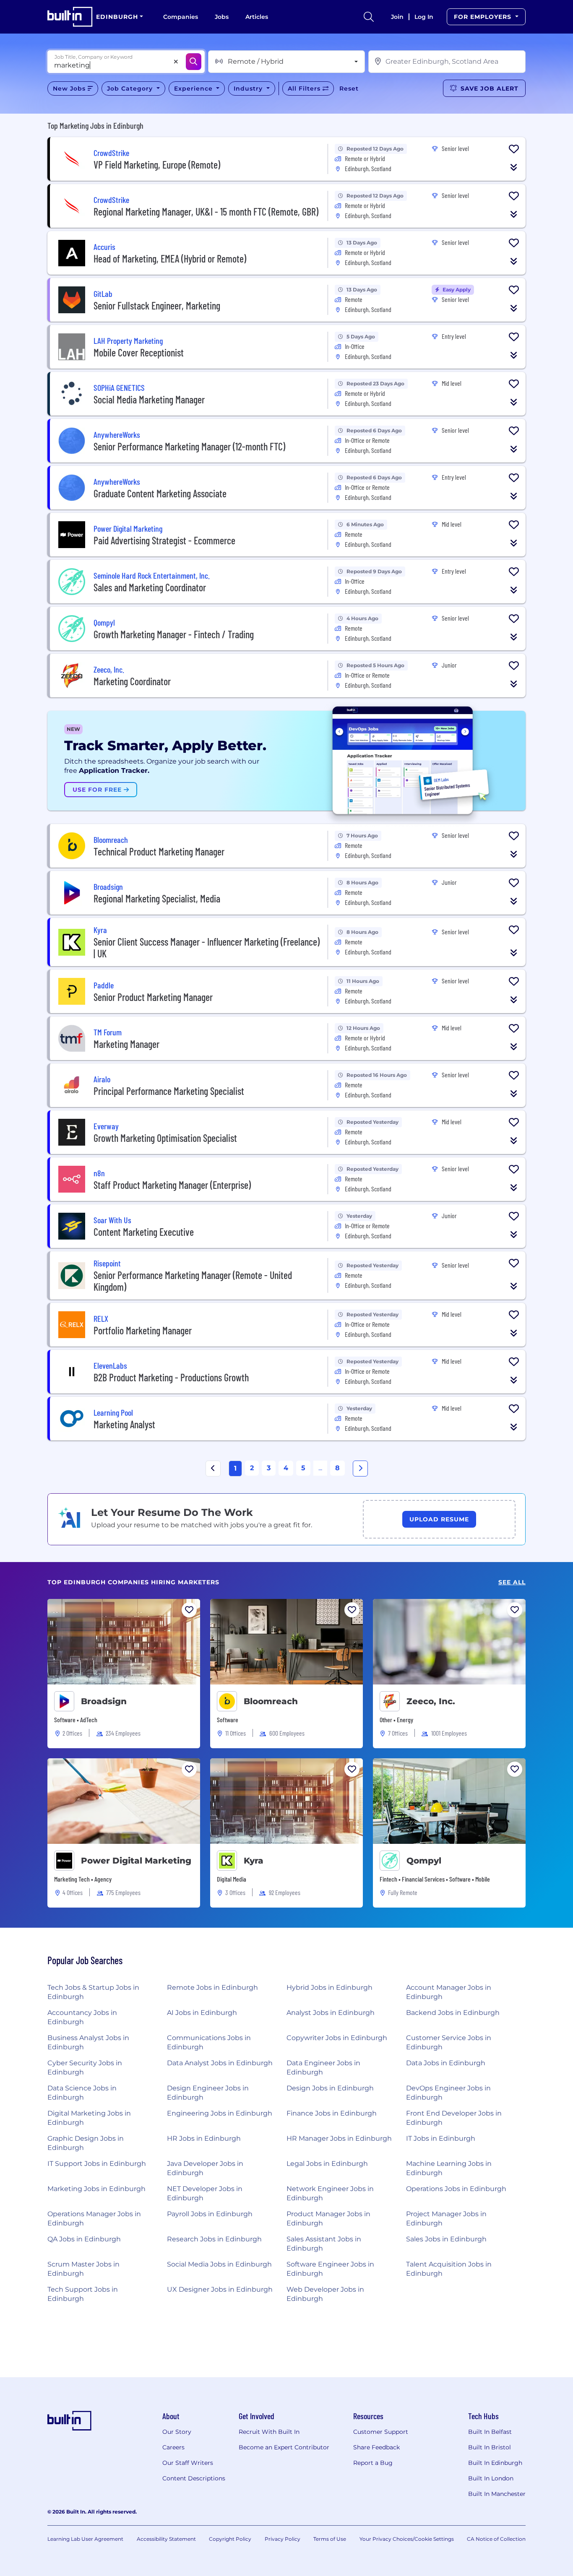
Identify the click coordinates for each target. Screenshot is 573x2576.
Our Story (177, 2432)
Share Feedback (376, 2447)
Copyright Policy (230, 2539)
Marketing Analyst (124, 1424)
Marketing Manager (126, 1044)
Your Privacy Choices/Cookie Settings (407, 2539)
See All (512, 1582)
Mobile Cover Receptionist (139, 352)
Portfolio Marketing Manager (143, 1330)
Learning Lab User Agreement (85, 2539)
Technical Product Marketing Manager (159, 851)
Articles (257, 17)
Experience (194, 88)
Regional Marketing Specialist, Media (157, 898)
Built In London (491, 2478)
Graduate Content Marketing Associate (160, 493)
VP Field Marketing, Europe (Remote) (157, 165)
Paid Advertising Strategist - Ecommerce (164, 540)
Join (397, 17)
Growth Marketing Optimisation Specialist (165, 1138)
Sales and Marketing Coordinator (150, 587)
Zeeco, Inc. (431, 1701)
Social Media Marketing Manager (149, 399)
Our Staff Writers (188, 2463)
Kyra (254, 1861)
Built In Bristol (490, 2447)
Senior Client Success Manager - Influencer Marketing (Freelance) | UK (207, 947)
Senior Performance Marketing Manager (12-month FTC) (189, 446)
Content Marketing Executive (144, 1232)
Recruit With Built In (269, 2432)
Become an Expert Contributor (284, 2447)
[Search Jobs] (194, 62)
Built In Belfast (490, 2432)
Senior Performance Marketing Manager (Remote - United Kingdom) (193, 1281)
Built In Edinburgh (495, 2463)
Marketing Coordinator (132, 681)
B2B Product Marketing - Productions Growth (171, 1377)
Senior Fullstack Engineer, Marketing (157, 305)
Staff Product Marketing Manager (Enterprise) (172, 1185)
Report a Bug (373, 2463)
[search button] (369, 17)
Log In (424, 17)
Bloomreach (271, 1701)
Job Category (131, 88)
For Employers (484, 17)
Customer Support (381, 2432)
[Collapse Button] (514, 167)
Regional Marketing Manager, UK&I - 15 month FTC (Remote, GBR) (206, 212)
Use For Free (98, 790)
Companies (181, 17)
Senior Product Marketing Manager (153, 997)
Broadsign (104, 1701)
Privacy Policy (283, 2539)
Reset (349, 88)
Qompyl (424, 1861)
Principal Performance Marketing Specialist (169, 1091)
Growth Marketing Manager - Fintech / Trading (174, 634)
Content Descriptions (194, 2478)
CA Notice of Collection (496, 2539)
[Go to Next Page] (360, 1469)
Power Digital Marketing (136, 1861)
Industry (249, 88)
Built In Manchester (497, 2494)
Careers (173, 2447)
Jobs (222, 17)
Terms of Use (330, 2539)
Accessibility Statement (166, 2539)
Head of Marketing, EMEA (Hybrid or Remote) (170, 259)
